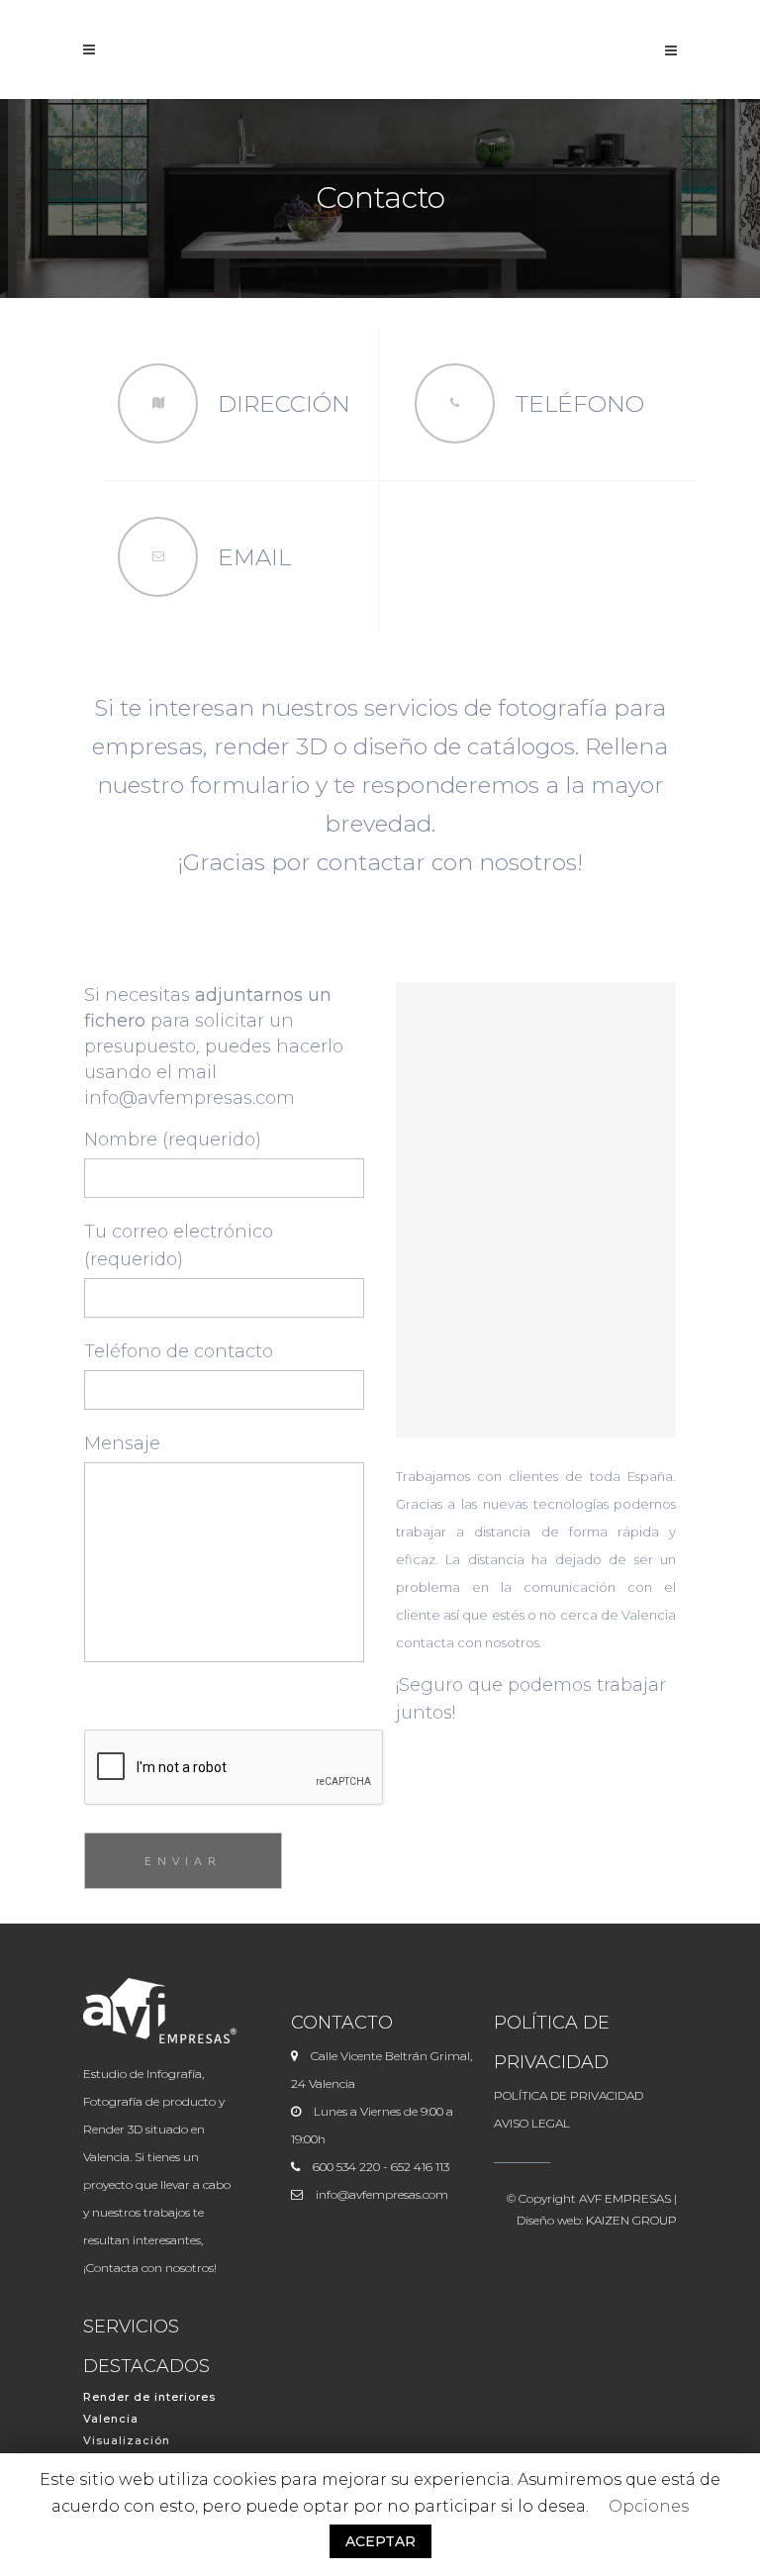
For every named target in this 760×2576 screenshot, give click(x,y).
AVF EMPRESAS (625, 2198)
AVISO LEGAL (532, 2123)
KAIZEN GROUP (631, 2220)
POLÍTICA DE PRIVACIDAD (569, 2095)
